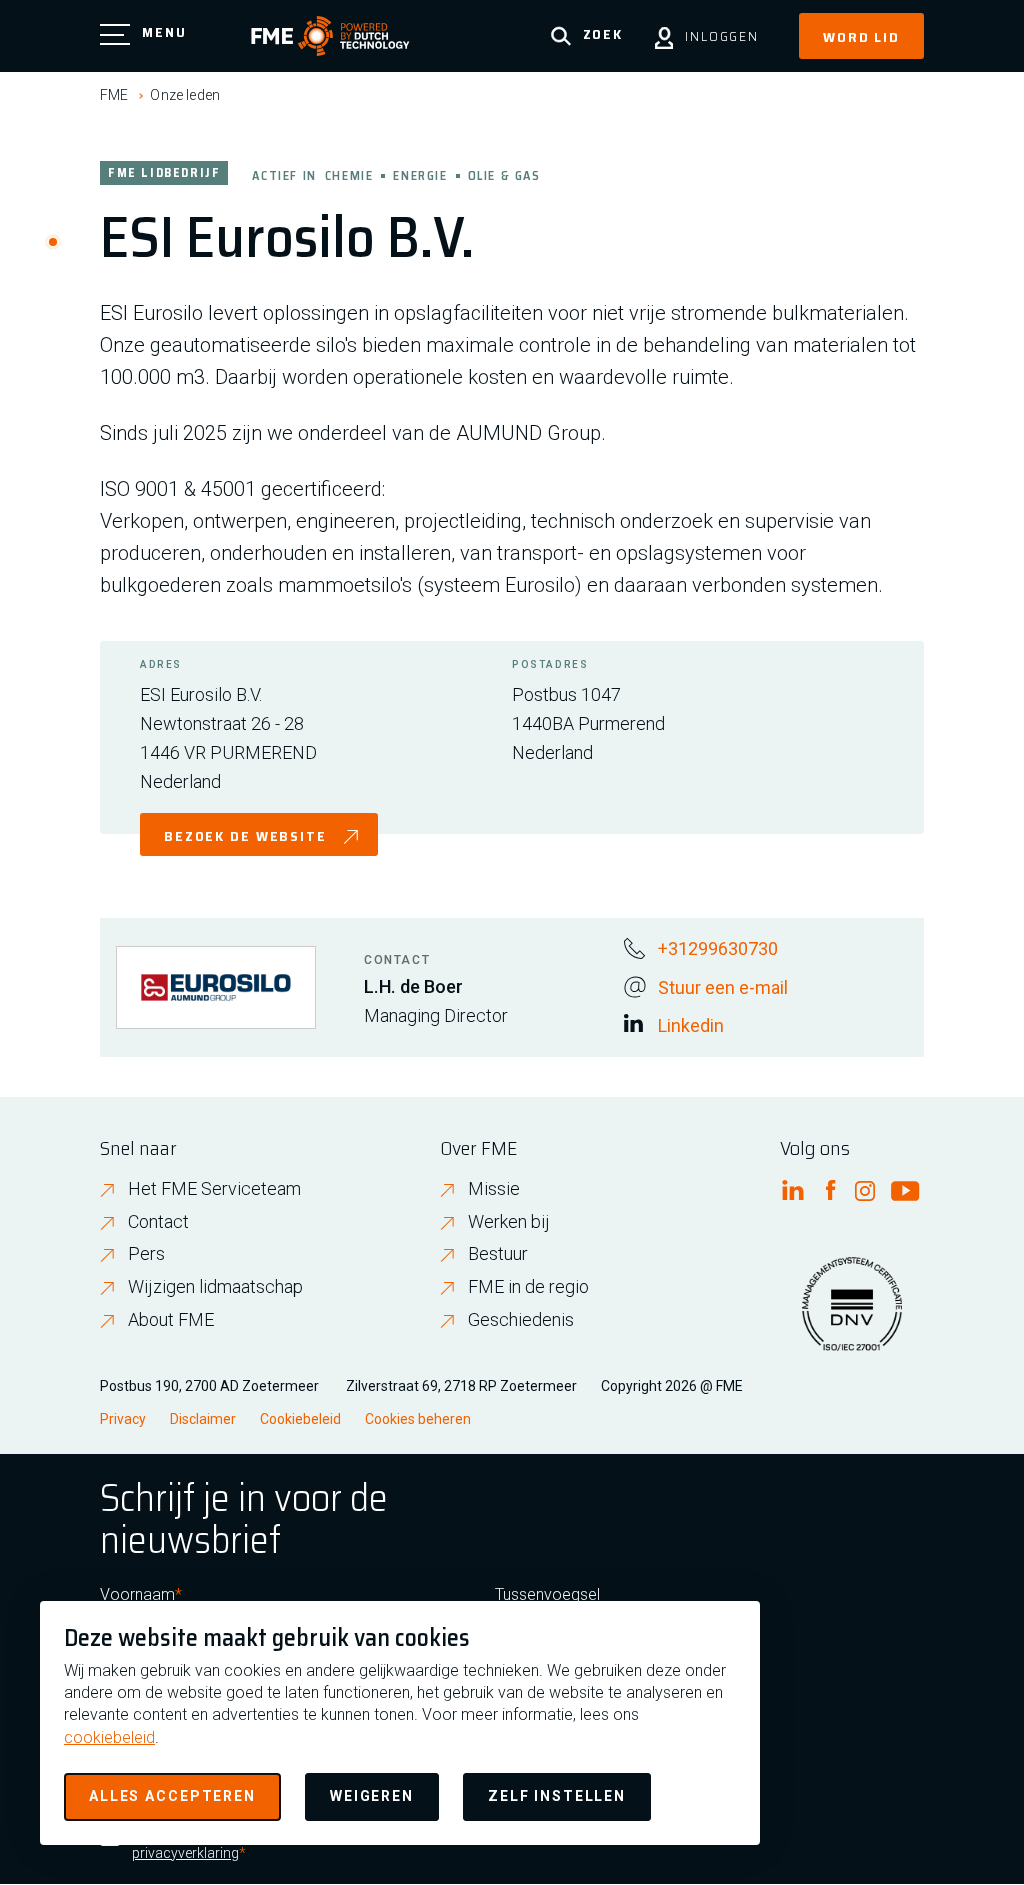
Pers (146, 1253)
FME (114, 95)
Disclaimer (203, 1419)
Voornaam (137, 1594)
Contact (158, 1221)
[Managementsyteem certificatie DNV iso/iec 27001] (852, 1316)
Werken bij (509, 1221)
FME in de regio (528, 1286)
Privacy (123, 1419)
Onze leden (185, 95)
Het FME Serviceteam (214, 1188)
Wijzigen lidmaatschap (215, 1286)
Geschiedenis (521, 1319)
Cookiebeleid (300, 1419)
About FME (171, 1319)
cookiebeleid (109, 1737)
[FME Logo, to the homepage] (330, 36)
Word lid (861, 37)
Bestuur (498, 1253)
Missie (494, 1188)
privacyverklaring (185, 1853)
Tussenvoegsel (547, 1594)
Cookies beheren (418, 1419)
